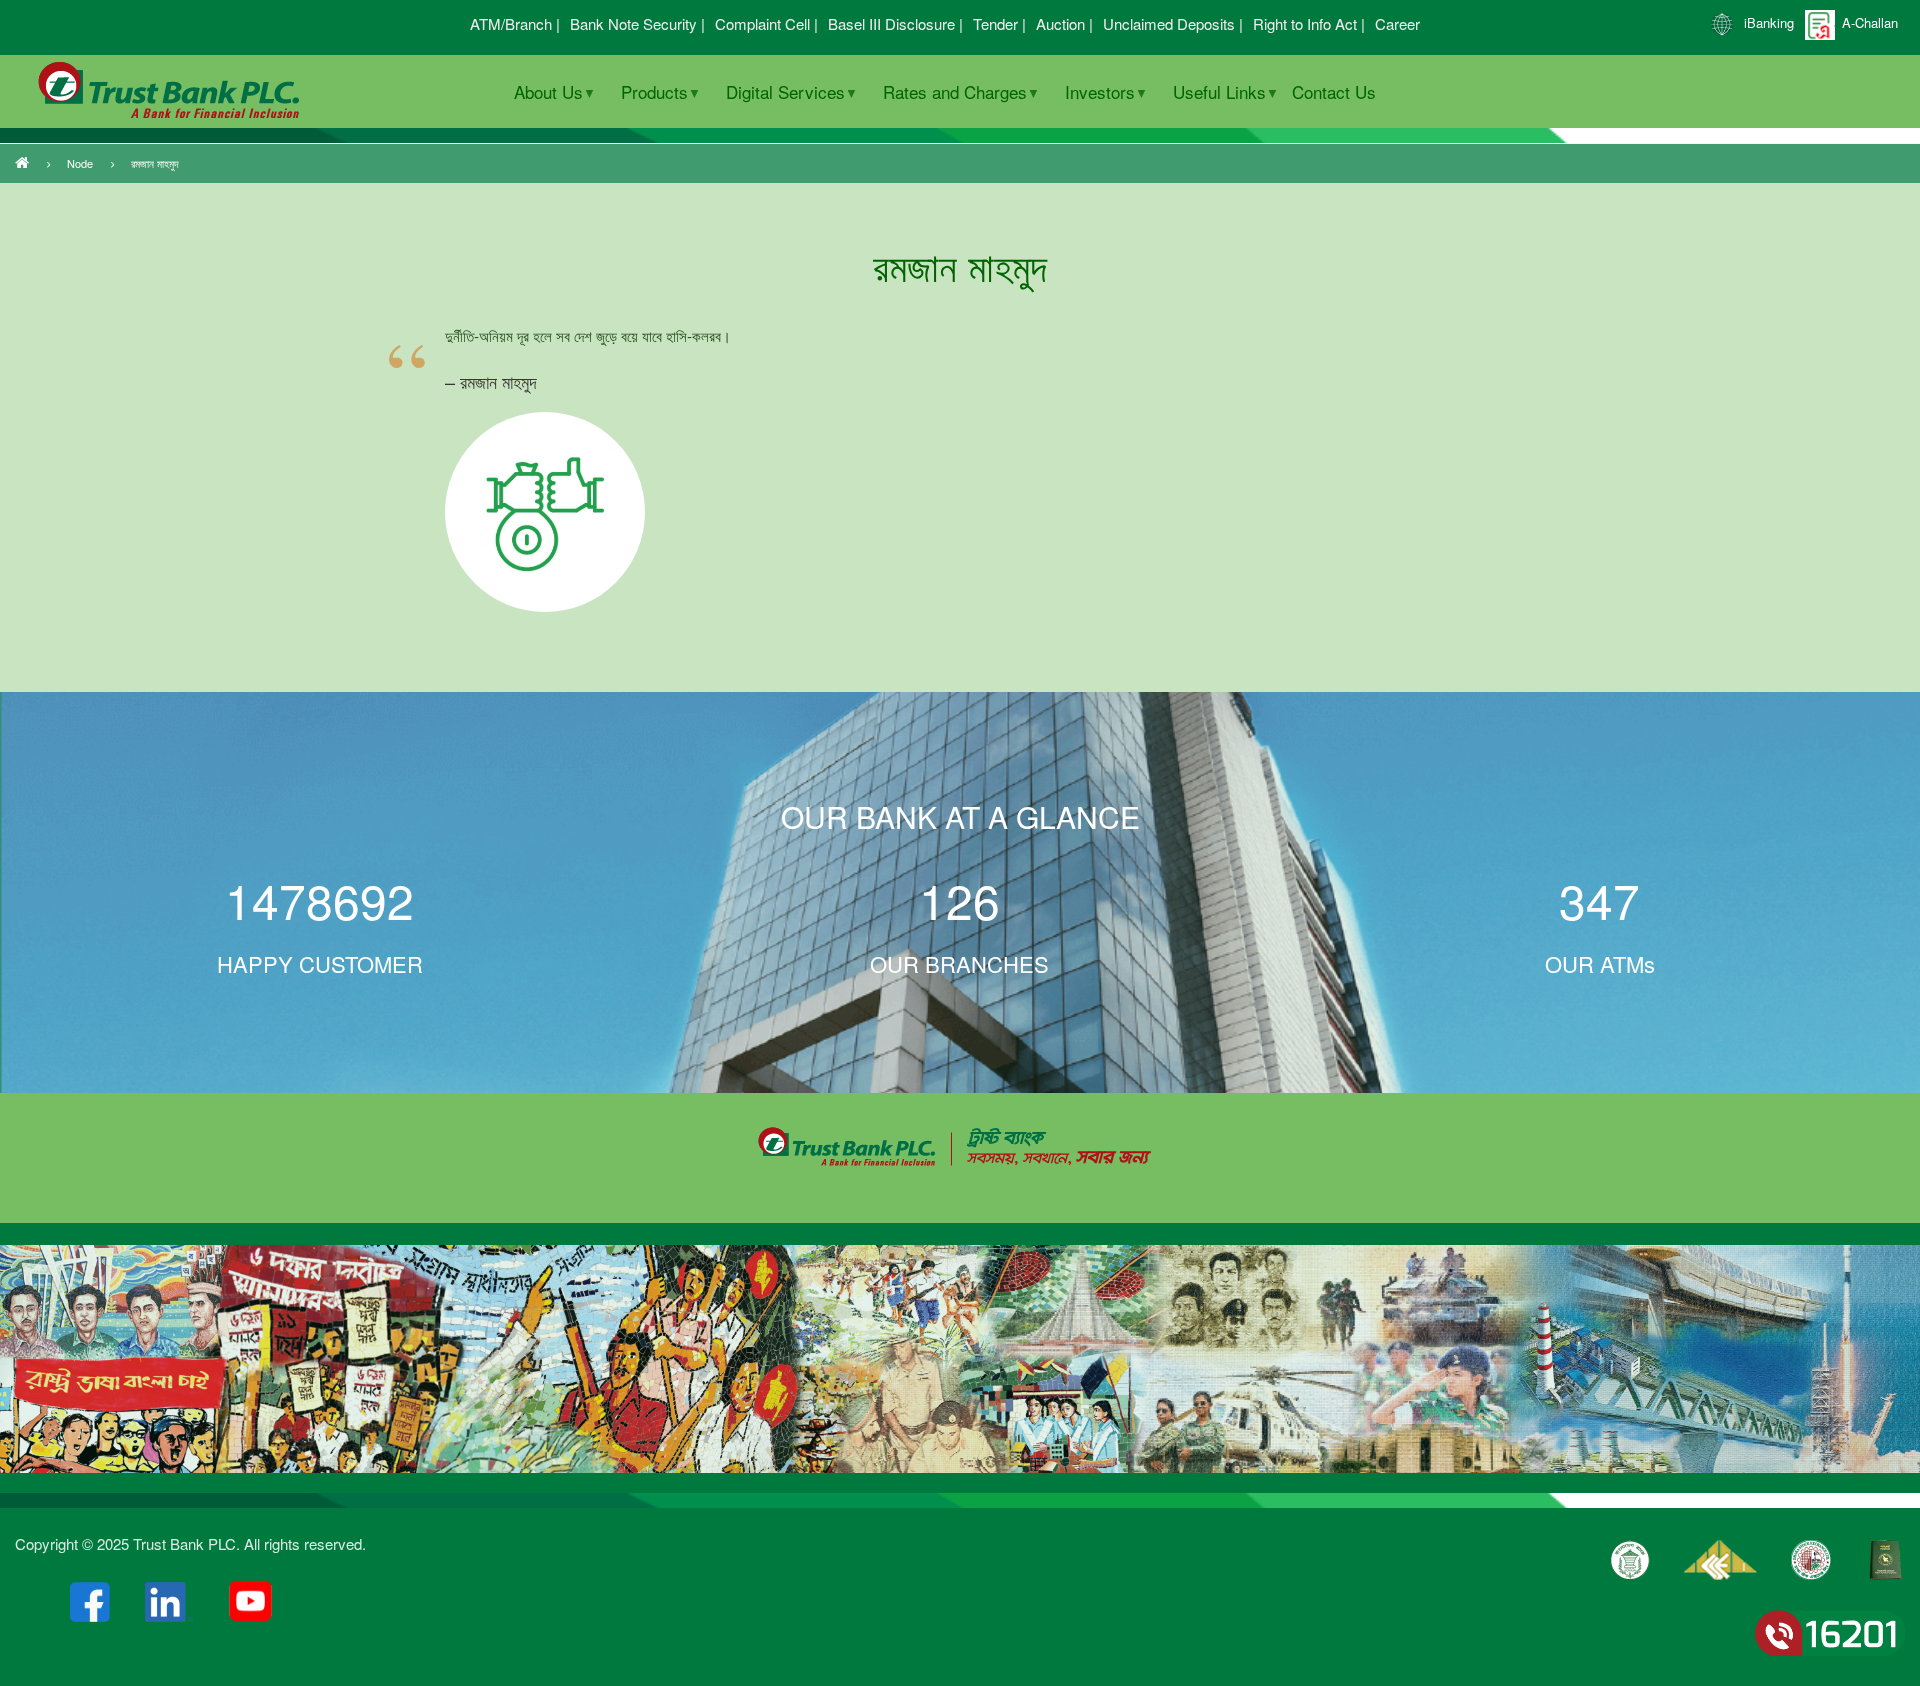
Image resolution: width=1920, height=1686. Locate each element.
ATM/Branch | (515, 23)
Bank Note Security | (637, 23)
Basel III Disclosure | (895, 23)
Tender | (999, 23)
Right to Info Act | (1309, 23)
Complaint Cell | (766, 23)
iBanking (1769, 22)
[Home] (170, 87)
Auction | (1064, 23)
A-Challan (1870, 22)
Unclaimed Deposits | (1173, 23)
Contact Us (1334, 91)
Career (1397, 23)
